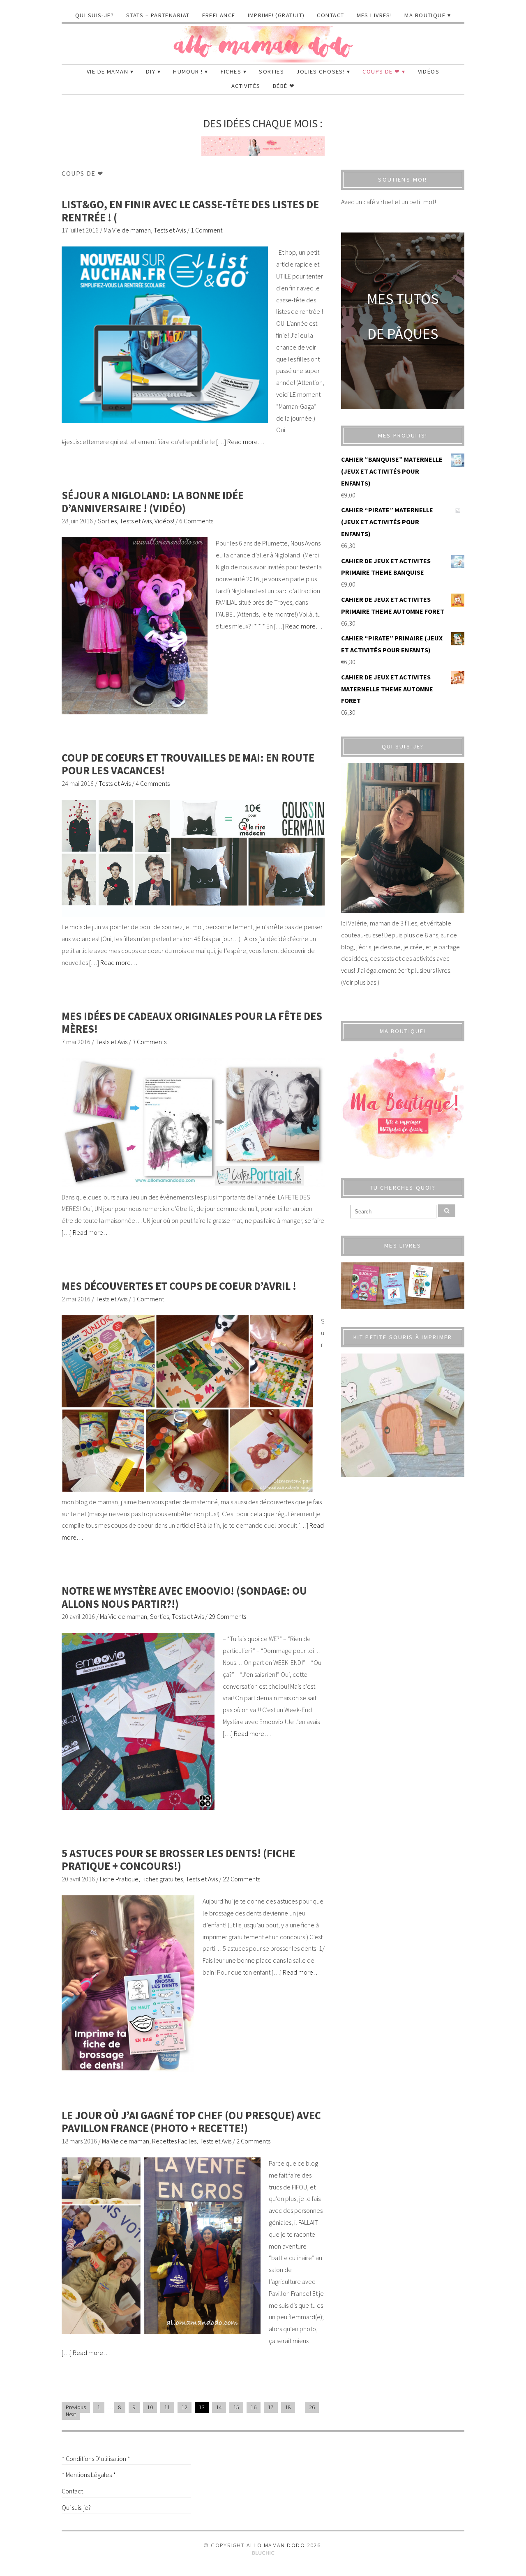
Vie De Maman (107, 71)
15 (236, 2407)
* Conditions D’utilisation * (96, 2459)
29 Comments (227, 1616)
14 (219, 2407)
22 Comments (241, 1879)
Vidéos (429, 71)
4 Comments (153, 783)
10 (150, 2407)
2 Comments (253, 2141)
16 (254, 2407)
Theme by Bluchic (263, 2553)
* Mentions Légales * (89, 2475)
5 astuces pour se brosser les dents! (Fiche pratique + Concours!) (178, 1860)
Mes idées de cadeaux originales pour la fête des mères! (192, 1023)
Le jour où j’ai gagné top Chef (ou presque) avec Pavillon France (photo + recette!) (191, 2122)
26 (312, 2407)
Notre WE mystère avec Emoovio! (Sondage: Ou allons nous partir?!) (184, 1597)
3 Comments (149, 1042)
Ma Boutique (425, 15)
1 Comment (206, 230)
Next (71, 2414)
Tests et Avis (170, 230)
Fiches (231, 71)
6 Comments (196, 521)
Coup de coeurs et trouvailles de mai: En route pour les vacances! (188, 764)
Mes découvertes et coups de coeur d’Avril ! (179, 1286)
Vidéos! (164, 521)
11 (167, 2407)
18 (288, 2407)
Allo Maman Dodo (276, 2545)
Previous (76, 2407)
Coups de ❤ (381, 71)
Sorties (271, 71)
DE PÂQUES (403, 334)
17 (271, 2407)
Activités (246, 86)
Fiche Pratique (119, 1879)
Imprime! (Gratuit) (276, 15)
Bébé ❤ (284, 86)
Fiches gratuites (162, 1879)
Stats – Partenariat (158, 15)
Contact (330, 15)
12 (185, 2407)
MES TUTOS (403, 299)
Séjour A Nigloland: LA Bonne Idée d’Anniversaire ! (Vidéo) (153, 502)
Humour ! (188, 71)
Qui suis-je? (95, 15)
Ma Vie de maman (127, 230)
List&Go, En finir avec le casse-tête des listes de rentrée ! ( (190, 211)
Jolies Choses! (321, 71)
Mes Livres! (375, 15)
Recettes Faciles (174, 2141)
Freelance (219, 15)
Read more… (246, 442)
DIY (151, 71)
